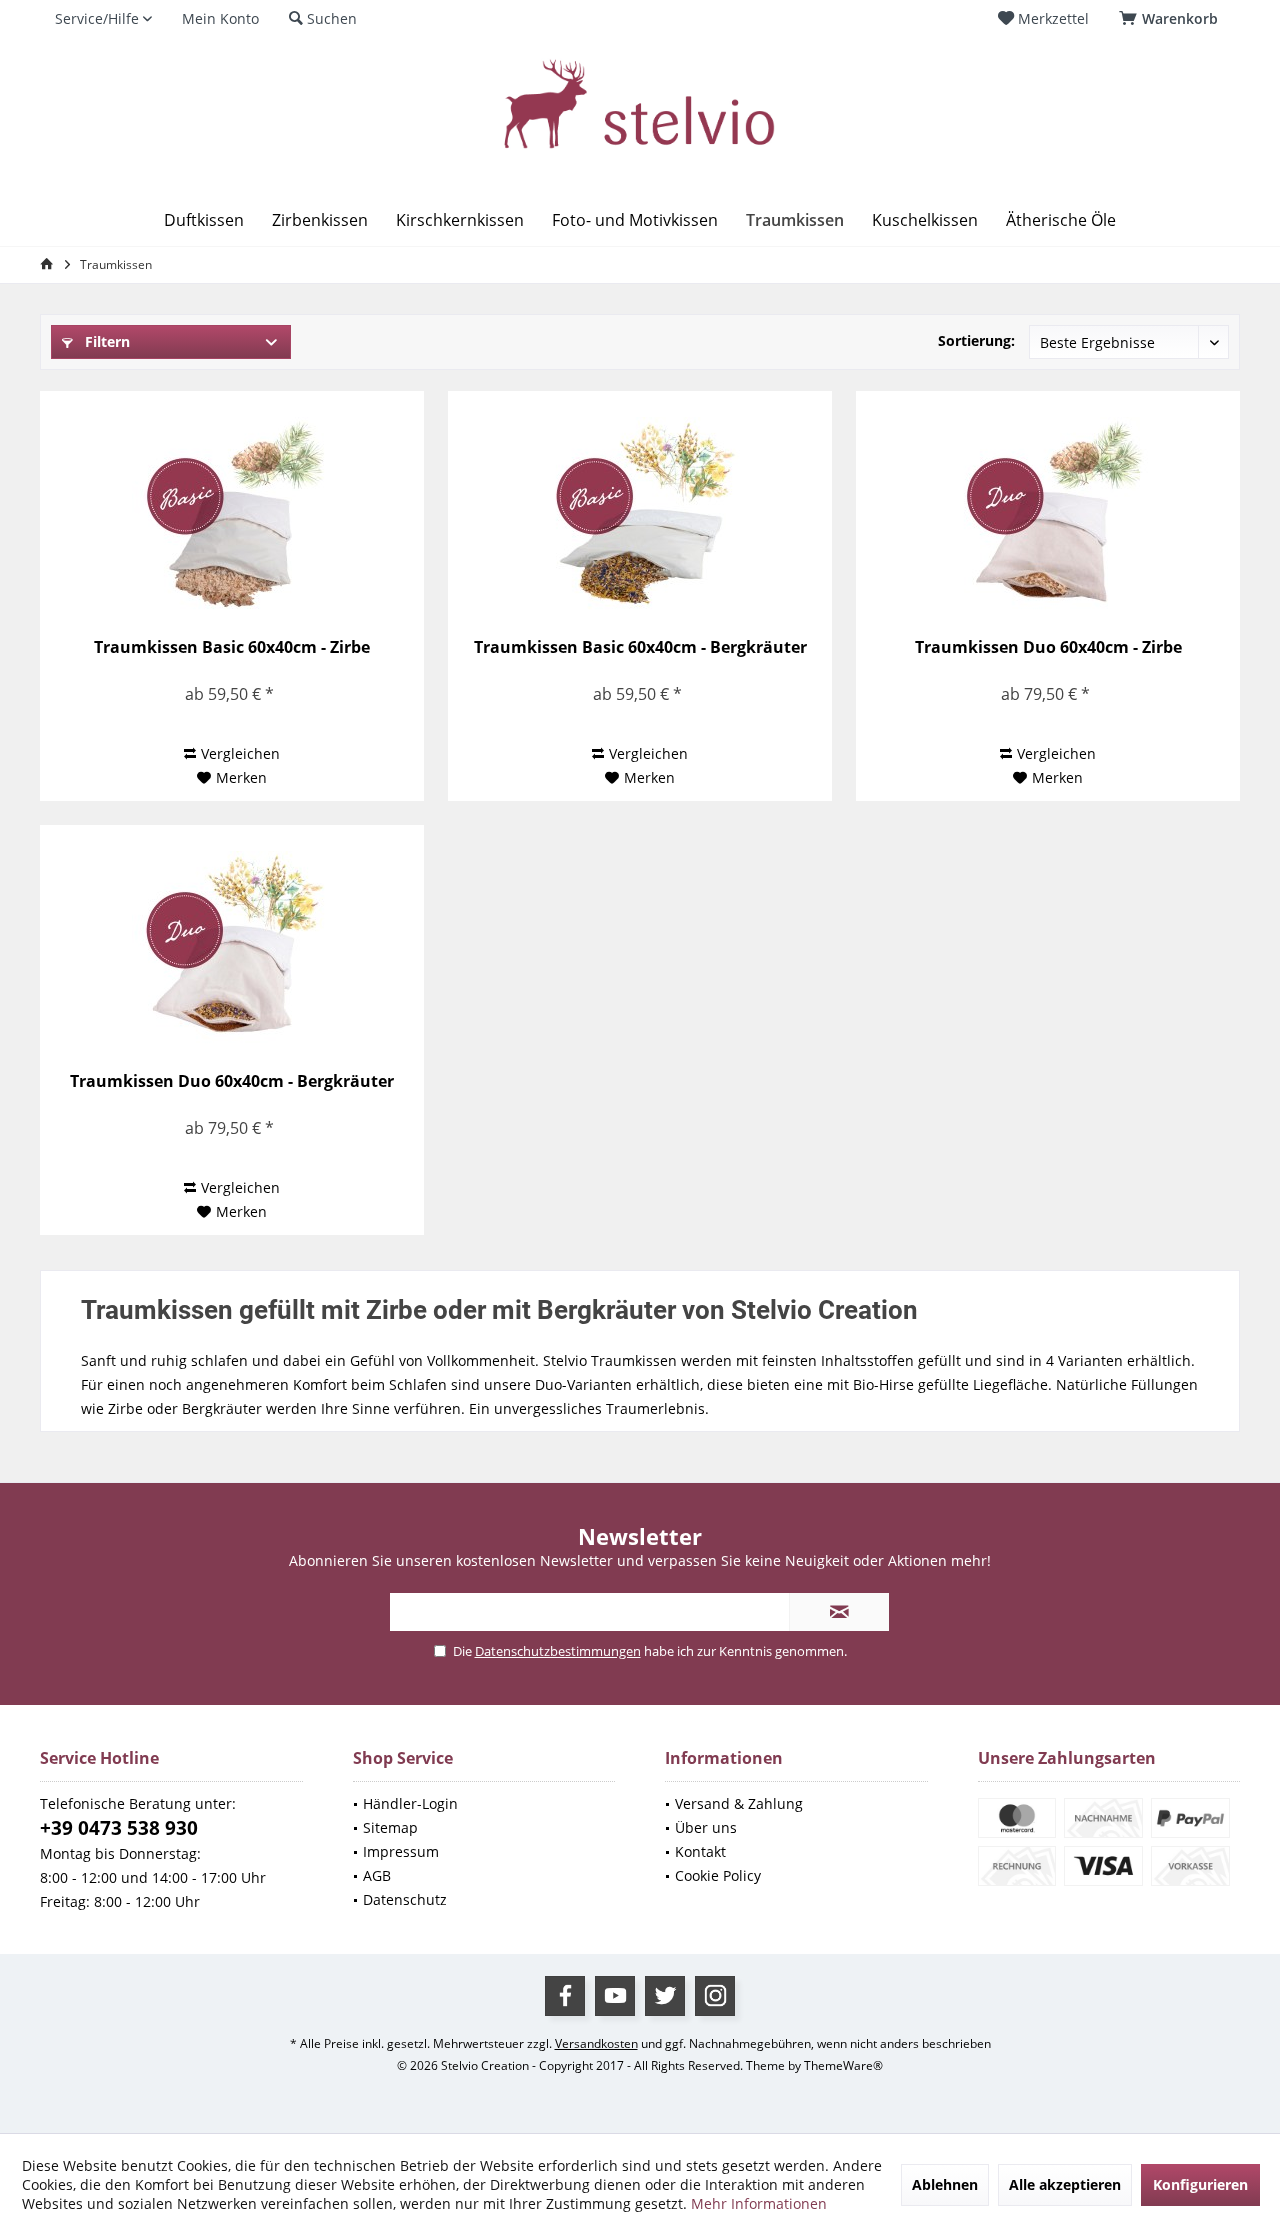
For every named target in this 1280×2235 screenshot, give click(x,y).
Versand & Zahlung (739, 1803)
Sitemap (390, 1827)
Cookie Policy (718, 1875)
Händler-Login (410, 1803)
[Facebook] (565, 1996)
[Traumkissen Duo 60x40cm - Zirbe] (1047, 517)
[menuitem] (1172, 19)
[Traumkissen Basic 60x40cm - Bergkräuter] (639, 517)
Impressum (401, 1851)
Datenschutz (405, 1899)
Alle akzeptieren (1065, 2184)
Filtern (105, 341)
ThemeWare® (843, 2065)
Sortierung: (976, 340)
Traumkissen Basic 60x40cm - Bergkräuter (640, 647)
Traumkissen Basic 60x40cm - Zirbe (232, 647)
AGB (377, 1875)
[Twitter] (665, 1996)
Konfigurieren (1200, 2184)
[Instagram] (715, 1996)
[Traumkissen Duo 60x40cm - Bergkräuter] (231, 951)
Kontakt (700, 1851)
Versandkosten (596, 2043)
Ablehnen (945, 2184)
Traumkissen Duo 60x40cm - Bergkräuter (232, 1081)
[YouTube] (615, 1996)
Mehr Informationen (759, 2203)
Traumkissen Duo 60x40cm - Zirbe (1048, 647)
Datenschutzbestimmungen (558, 1651)
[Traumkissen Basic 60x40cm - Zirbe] (231, 517)
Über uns (706, 1827)
